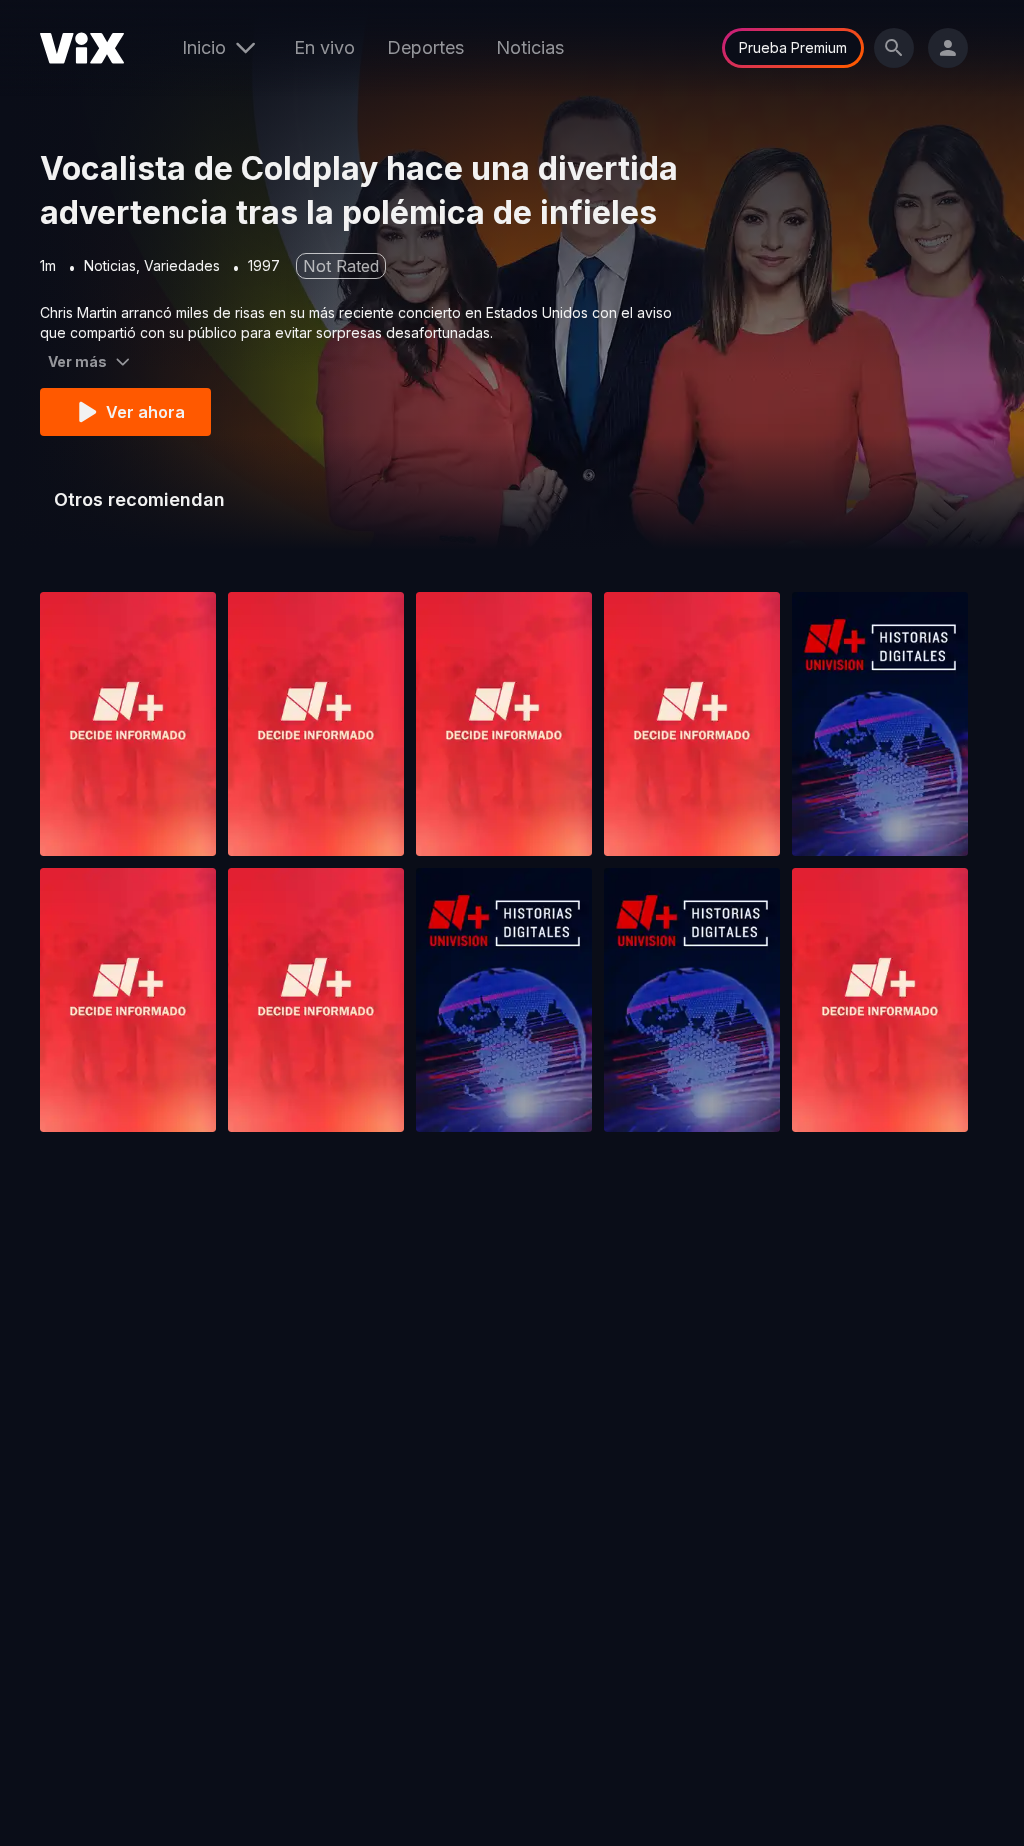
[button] (128, 724)
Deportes (425, 47)
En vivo (324, 47)
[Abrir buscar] (894, 48)
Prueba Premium (793, 47)
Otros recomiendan (139, 499)
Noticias (530, 47)
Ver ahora (145, 412)
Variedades (182, 265)
